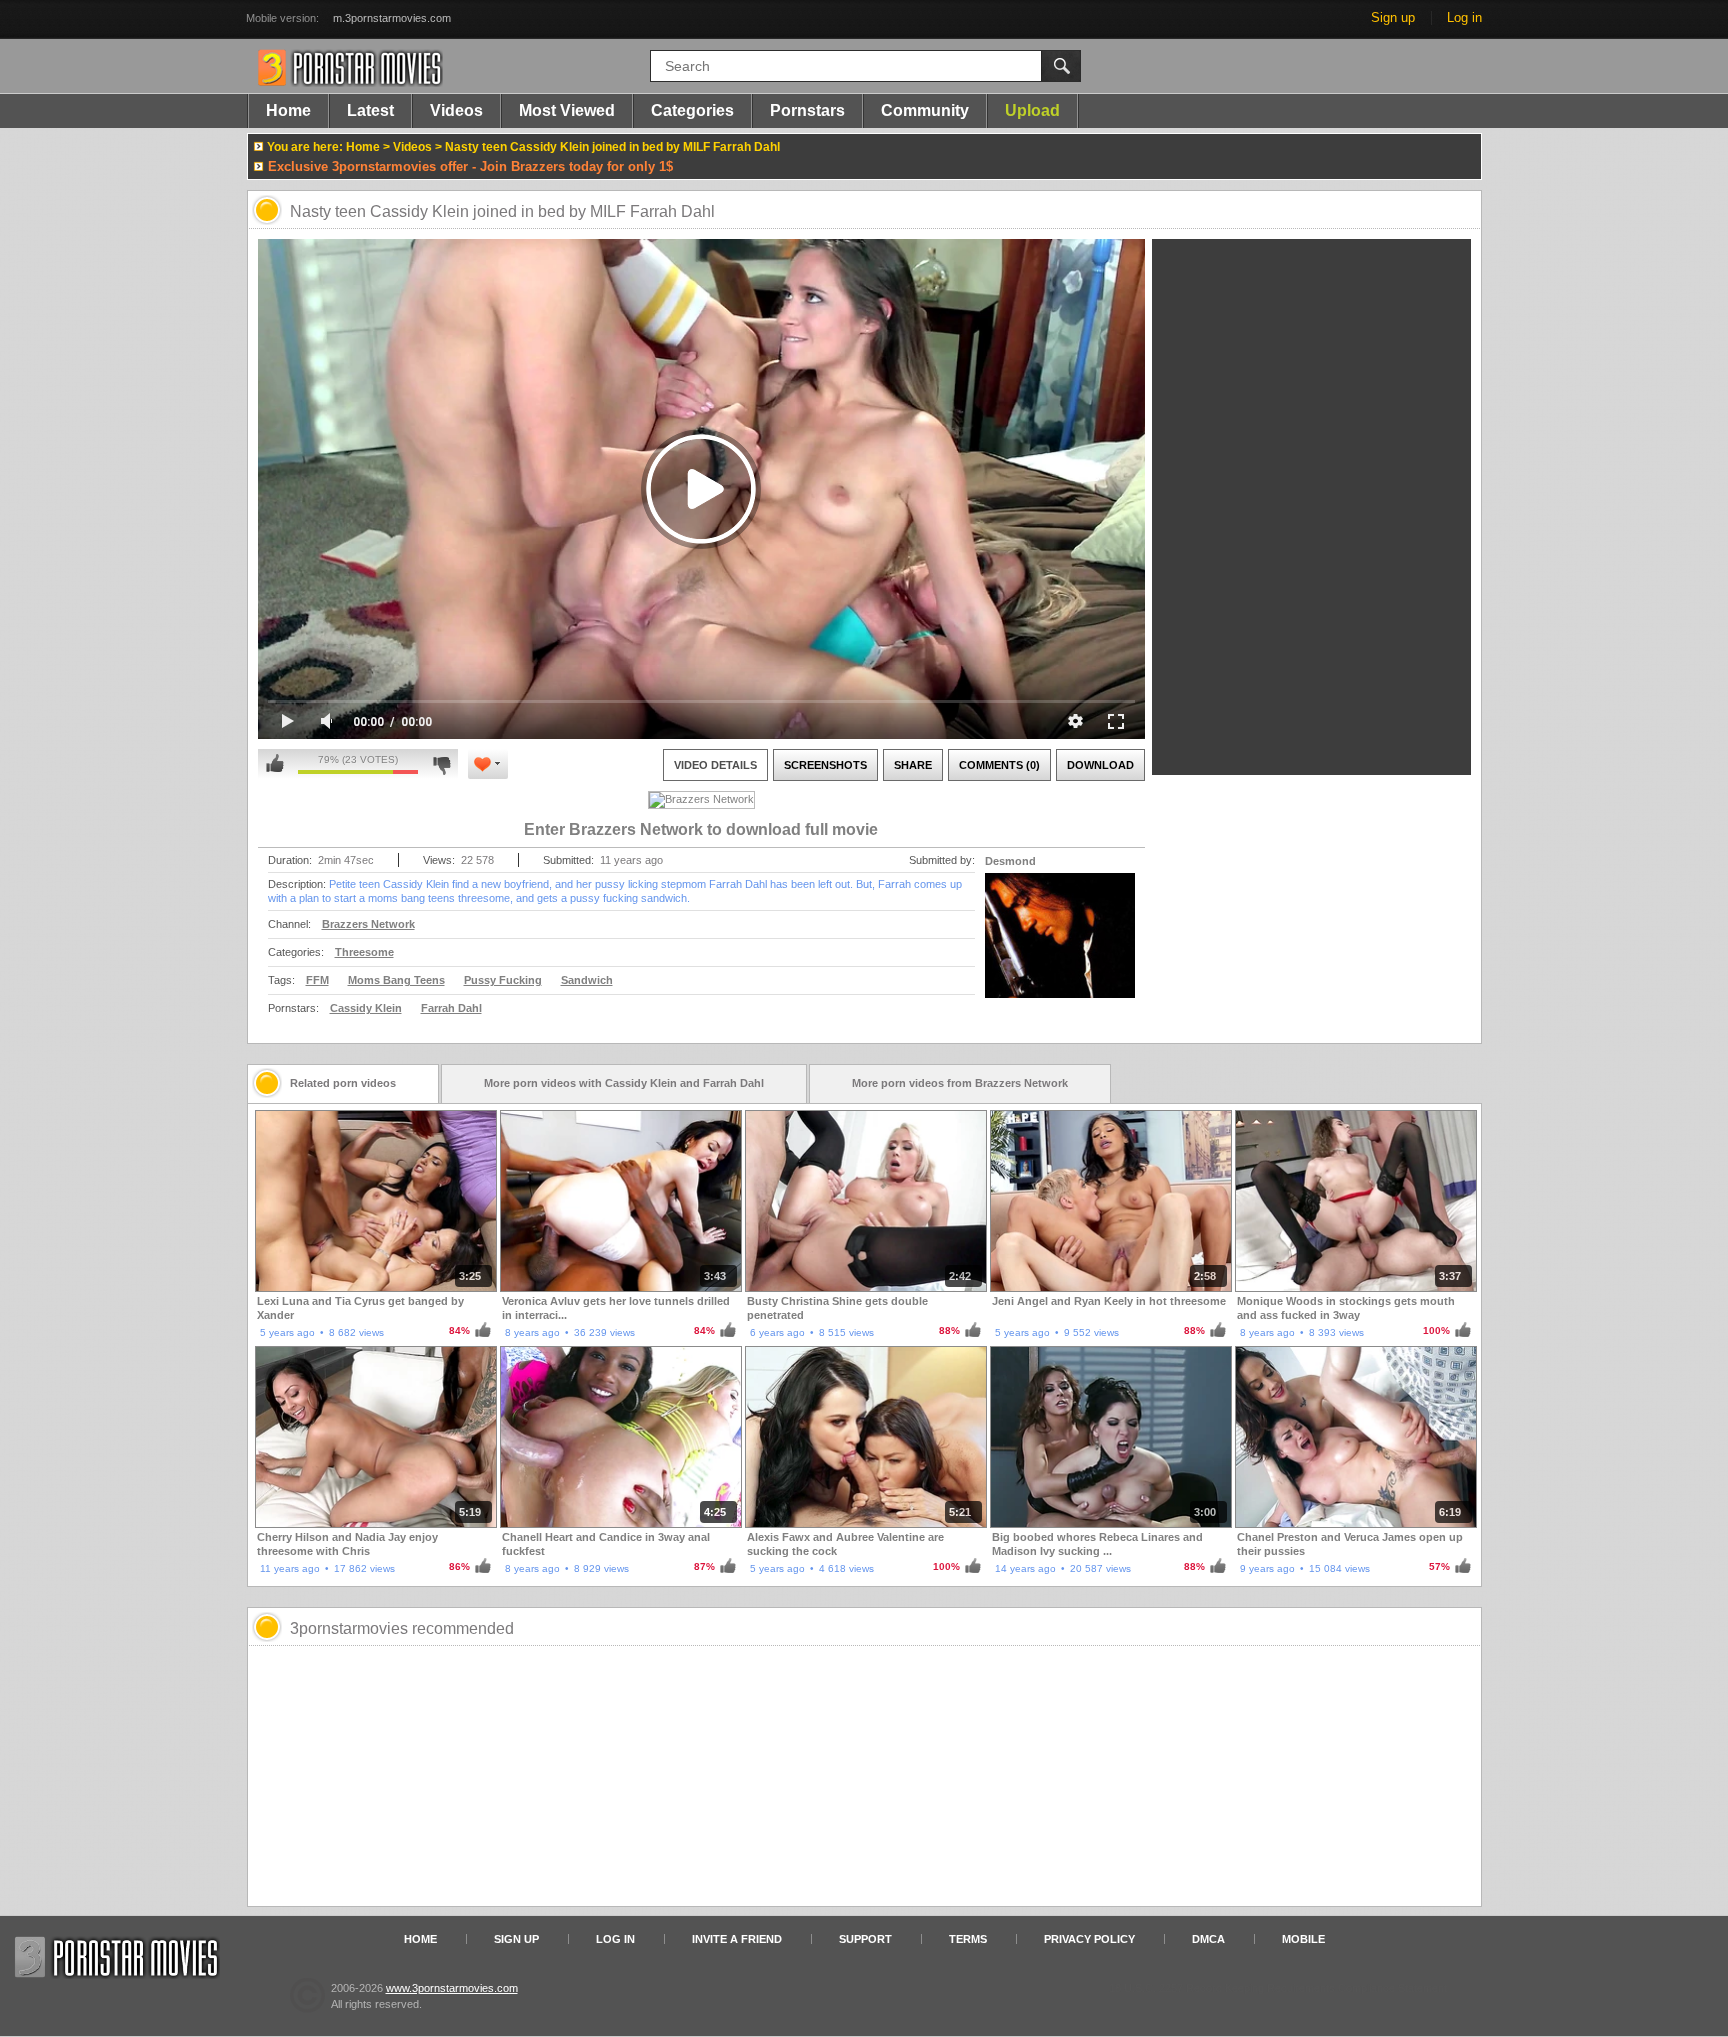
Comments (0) (999, 765)
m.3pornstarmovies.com (392, 18)
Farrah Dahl (451, 1008)
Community (925, 110)
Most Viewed (567, 110)
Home (288, 110)
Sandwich (587, 980)
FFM (317, 980)
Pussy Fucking (503, 980)
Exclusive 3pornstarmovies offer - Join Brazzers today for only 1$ (470, 166)
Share (913, 765)
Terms (968, 1939)
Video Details (715, 765)
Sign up (1393, 17)
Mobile (1303, 1939)
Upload (1032, 110)
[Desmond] (1060, 948)
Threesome (364, 952)
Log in (1464, 17)
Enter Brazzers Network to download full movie (701, 829)
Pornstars (807, 110)
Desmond (1010, 861)
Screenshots (825, 765)
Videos (456, 110)
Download (1100, 765)
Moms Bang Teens (396, 980)
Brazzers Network (368, 924)
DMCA (1208, 1939)
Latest (370, 110)
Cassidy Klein (366, 1008)
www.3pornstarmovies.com (452, 1988)
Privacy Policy (1089, 1939)
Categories (692, 110)
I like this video (275, 764)
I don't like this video (441, 764)
